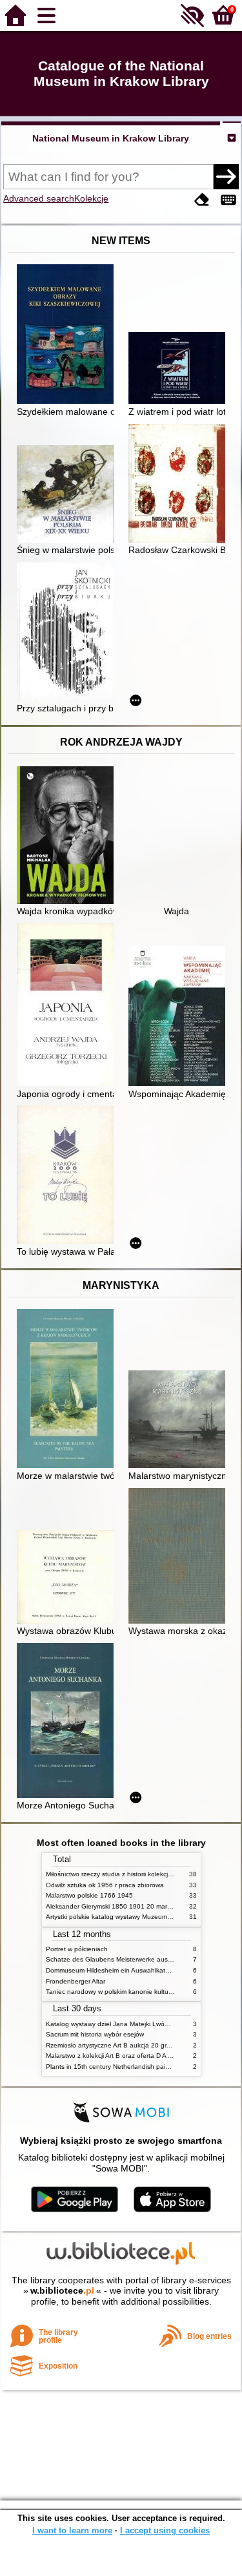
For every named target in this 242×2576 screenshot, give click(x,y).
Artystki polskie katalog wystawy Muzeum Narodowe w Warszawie (143, 1917)
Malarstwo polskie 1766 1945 (89, 1895)
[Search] (226, 176)
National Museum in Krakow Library (111, 138)
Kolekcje (91, 198)
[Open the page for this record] (68, 335)
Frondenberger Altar (76, 1981)
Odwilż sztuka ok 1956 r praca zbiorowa (105, 1885)
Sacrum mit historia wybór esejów (95, 2034)
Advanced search (39, 198)
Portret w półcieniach (77, 1949)
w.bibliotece (62, 2290)
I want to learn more (72, 2530)
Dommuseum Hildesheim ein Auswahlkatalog (112, 1970)
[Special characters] (228, 200)
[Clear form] (202, 200)
